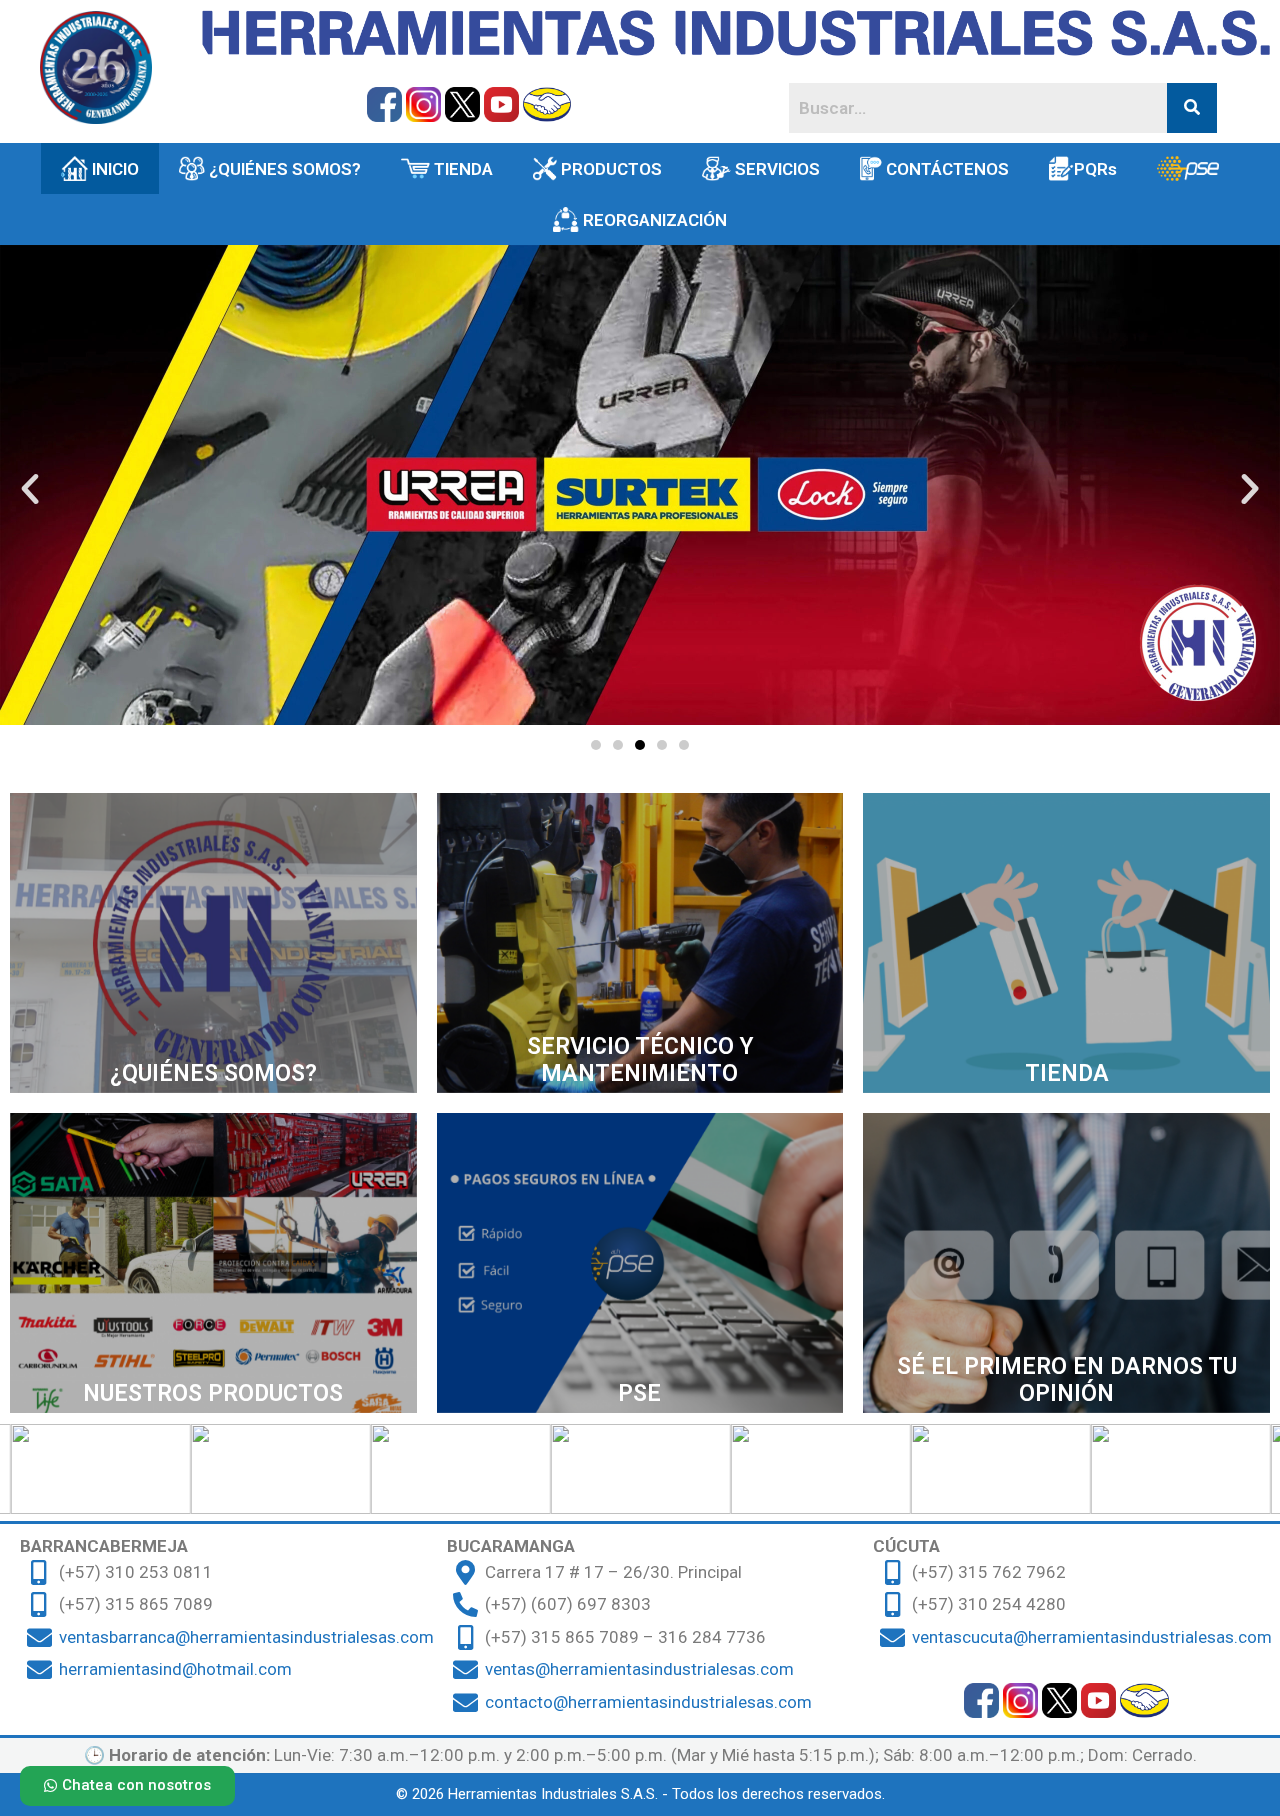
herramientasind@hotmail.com (175, 1669)
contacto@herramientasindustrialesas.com (648, 1702)
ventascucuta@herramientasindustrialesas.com (1092, 1637)
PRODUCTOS (611, 169)
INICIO (115, 169)
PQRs (1095, 169)
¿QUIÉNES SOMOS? (285, 169)
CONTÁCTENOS (947, 169)
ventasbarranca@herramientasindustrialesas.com (246, 1637)
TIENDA (463, 169)
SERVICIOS (777, 169)
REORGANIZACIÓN (655, 220)
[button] (596, 745)
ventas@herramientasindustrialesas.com (639, 1669)
